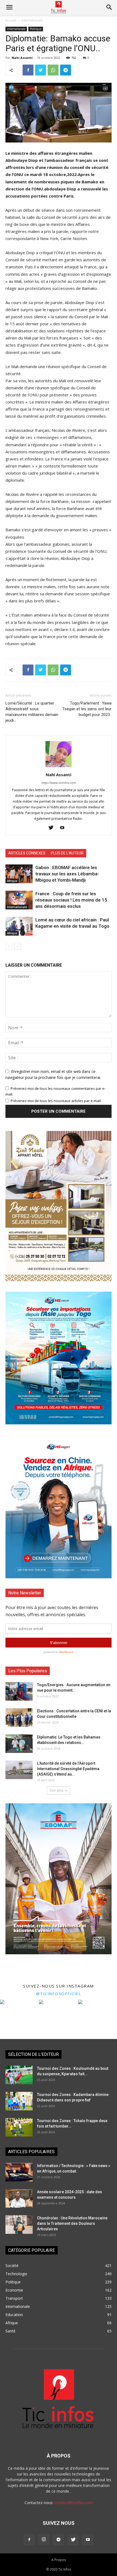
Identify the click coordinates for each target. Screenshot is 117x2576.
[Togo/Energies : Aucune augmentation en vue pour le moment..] (19, 1691)
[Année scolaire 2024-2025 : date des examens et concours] (19, 2199)
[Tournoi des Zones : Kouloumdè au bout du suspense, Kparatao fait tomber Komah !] (19, 2075)
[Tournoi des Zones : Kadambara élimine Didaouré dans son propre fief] (19, 2101)
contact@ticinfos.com (74, 2503)
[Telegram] (59, 2540)
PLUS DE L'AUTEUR (67, 853)
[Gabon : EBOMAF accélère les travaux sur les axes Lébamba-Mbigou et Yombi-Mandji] (19, 874)
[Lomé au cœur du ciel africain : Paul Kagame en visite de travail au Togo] (19, 926)
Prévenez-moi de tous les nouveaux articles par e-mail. (56, 1101)
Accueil (11, 20)
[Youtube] (64, 828)
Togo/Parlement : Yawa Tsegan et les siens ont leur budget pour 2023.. (87, 709)
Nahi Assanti (22, 58)
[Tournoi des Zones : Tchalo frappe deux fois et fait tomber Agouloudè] (19, 2127)
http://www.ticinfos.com (59, 783)
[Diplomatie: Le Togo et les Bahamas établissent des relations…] (19, 1744)
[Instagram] (44, 2539)
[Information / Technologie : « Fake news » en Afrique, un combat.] (19, 2172)
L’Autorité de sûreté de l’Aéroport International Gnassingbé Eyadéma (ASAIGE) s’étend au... (68, 1769)
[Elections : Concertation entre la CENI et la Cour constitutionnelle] (19, 1718)
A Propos (59, 2560)
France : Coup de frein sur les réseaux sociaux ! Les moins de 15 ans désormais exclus (71, 900)
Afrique (12, 881)
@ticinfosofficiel (59, 1994)
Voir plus (57, 1790)
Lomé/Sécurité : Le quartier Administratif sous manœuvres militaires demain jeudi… (32, 712)
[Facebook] (29, 2540)
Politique (36, 29)
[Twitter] (53, 828)
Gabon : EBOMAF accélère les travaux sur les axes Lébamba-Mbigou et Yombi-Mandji (67, 874)
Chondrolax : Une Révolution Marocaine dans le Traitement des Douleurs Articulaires (72, 2223)
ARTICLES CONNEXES (27, 853)
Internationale (32, 20)
